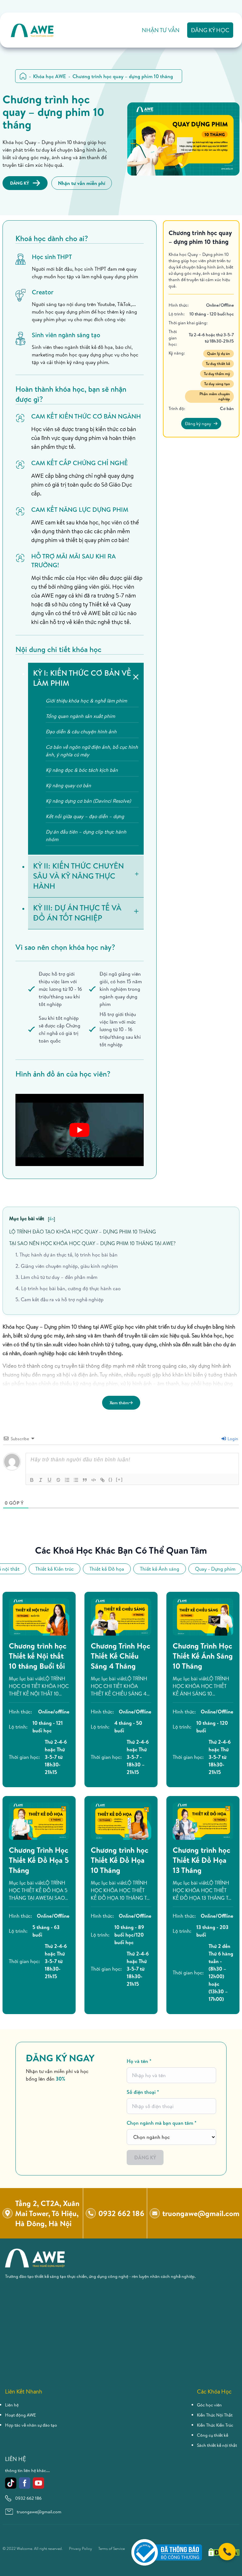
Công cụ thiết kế (213, 2435)
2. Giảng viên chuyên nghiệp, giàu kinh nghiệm (67, 1266)
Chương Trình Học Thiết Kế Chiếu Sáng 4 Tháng (121, 1656)
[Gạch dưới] (49, 1480)
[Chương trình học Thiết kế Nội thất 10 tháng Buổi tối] (39, 1617)
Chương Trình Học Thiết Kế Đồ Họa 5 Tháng (39, 1860)
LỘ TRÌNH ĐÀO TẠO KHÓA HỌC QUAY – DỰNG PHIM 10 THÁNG (83, 1232)
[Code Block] (94, 1480)
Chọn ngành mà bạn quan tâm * (162, 2123)
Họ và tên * (139, 2061)
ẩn (51, 1219)
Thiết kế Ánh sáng (160, 1569)
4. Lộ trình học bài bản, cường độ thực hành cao (68, 1288)
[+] (119, 1479)
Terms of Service (112, 2549)
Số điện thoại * (143, 2092)
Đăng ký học (210, 30)
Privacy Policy (81, 2549)
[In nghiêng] (41, 1480)
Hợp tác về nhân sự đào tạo (31, 2425)
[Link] (102, 1480)
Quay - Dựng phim (215, 1569)
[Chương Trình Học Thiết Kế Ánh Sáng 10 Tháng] (203, 1617)
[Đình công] (58, 1480)
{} (111, 1479)
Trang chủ (23, 76)
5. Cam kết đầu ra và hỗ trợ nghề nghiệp (60, 1299)
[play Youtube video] (80, 1130)
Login (232, 1439)
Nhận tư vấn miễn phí (82, 183)
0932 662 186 (28, 2498)
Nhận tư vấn (161, 30)
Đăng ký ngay (198, 424)
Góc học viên (209, 2405)
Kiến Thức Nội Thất (215, 2415)
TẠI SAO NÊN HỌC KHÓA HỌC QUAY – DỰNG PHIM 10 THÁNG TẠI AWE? (92, 1243)
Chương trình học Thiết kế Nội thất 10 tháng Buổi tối (38, 1656)
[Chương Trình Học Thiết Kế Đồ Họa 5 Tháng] (39, 1821)
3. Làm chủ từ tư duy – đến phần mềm (56, 1277)
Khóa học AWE (49, 76)
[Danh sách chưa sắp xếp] (76, 1480)
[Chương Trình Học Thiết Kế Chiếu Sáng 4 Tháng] (121, 1617)
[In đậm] (32, 1480)
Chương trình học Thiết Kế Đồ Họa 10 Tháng (120, 1860)
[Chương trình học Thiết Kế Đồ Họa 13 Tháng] (203, 1821)
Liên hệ (12, 2405)
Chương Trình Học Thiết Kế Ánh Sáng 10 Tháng (203, 1656)
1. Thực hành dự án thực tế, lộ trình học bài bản (66, 1255)
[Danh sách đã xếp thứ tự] (67, 1480)
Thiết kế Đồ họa (107, 1569)
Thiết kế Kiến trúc (55, 1569)
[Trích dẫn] (85, 1480)
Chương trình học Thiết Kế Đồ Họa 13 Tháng (202, 1860)
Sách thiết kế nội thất (217, 2445)
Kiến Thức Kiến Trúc (215, 2425)
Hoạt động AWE (20, 2415)
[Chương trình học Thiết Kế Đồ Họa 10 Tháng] (121, 1821)
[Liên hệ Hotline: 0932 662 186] (227, 2552)
